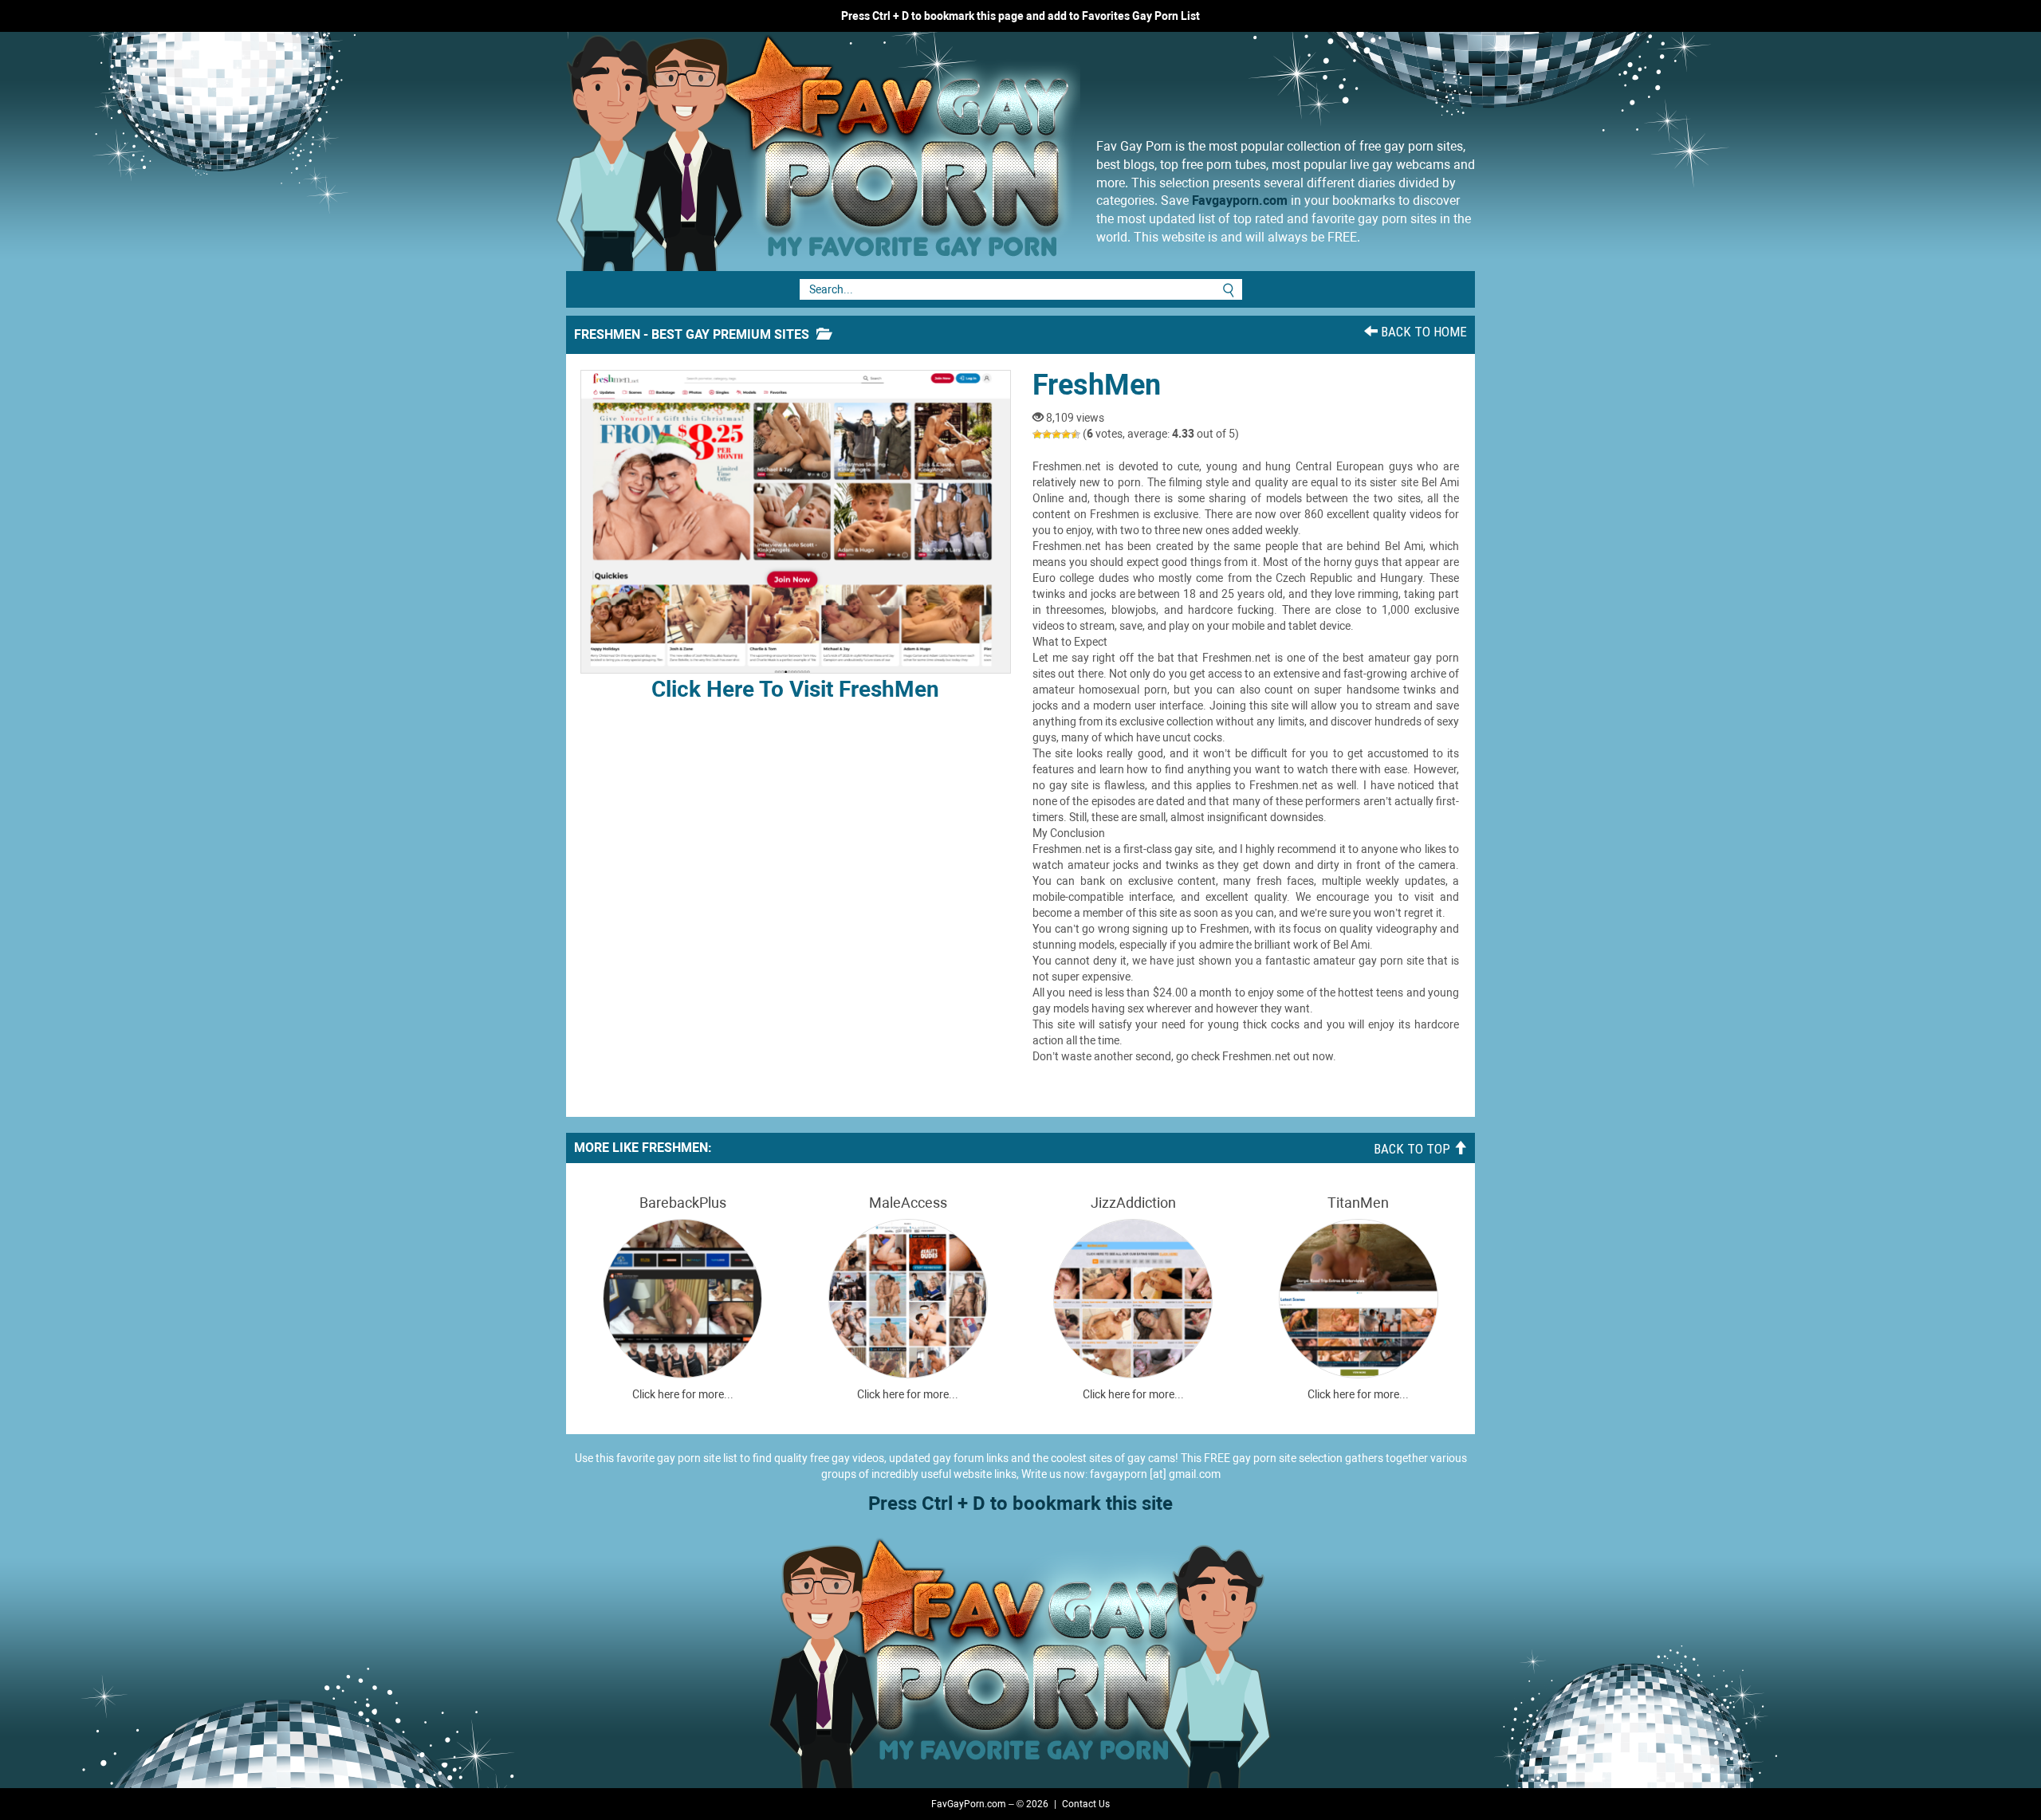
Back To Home (1422, 332)
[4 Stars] (1066, 434)
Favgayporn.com (1240, 200)
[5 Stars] (1076, 434)
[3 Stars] (1056, 434)
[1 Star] (1037, 434)
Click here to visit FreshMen (795, 689)
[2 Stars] (1047, 434)
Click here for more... (683, 1394)
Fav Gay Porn (945, 151)
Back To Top (1414, 1149)
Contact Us (1086, 1804)
